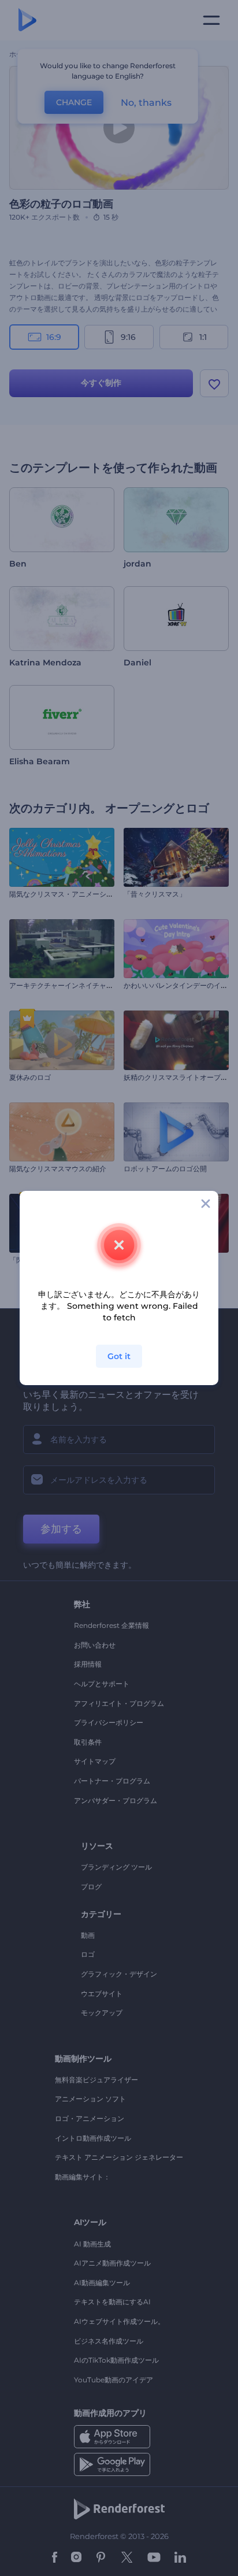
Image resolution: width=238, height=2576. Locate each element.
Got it (119, 1356)
